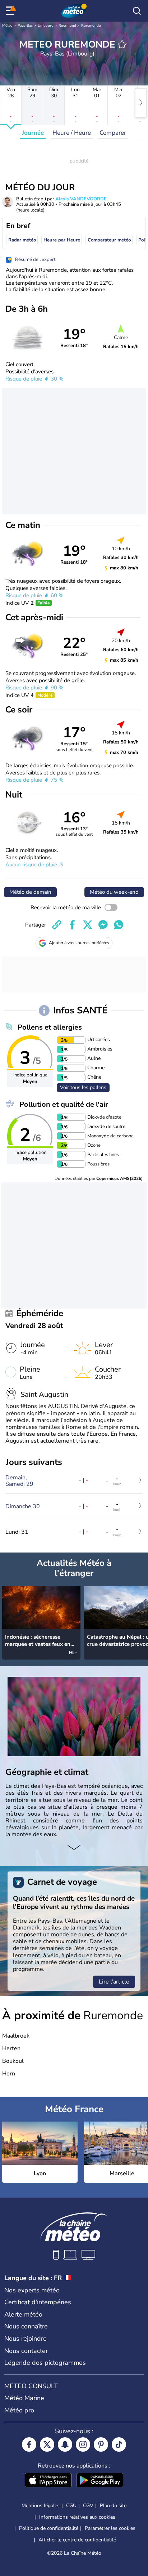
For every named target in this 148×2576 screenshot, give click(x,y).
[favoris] (122, 44)
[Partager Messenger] (103, 925)
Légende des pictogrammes (45, 2363)
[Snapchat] (65, 2444)
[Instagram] (83, 2444)
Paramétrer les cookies (110, 2528)
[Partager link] (57, 925)
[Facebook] (29, 2444)
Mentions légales (41, 2506)
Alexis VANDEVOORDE (81, 199)
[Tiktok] (119, 2444)
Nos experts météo (32, 2290)
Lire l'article (114, 1982)
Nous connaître (26, 2326)
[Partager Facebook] (72, 925)
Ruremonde (91, 26)
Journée (33, 133)
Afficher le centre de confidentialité (77, 2540)
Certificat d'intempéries (38, 2302)
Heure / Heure (72, 133)
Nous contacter (26, 2351)
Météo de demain (30, 892)
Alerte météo (23, 2314)
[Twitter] (47, 2444)
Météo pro (19, 2410)
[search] (137, 11)
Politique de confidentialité (49, 2528)
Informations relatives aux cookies (77, 2517)
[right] (141, 103)
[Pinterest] (101, 2444)
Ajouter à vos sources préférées (79, 943)
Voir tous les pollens (83, 1087)
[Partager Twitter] (88, 925)
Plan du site (113, 2506)
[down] (74, 1848)
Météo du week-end (114, 892)
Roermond (67, 26)
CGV (88, 2506)
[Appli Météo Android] (100, 2481)
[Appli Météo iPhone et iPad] (48, 2481)
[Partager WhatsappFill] (119, 925)
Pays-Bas (25, 26)
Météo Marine (24, 2398)
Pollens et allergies (50, 1027)
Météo (7, 26)
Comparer (113, 133)
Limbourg (46, 26)
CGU (71, 2506)
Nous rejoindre (26, 2339)
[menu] (11, 11)
